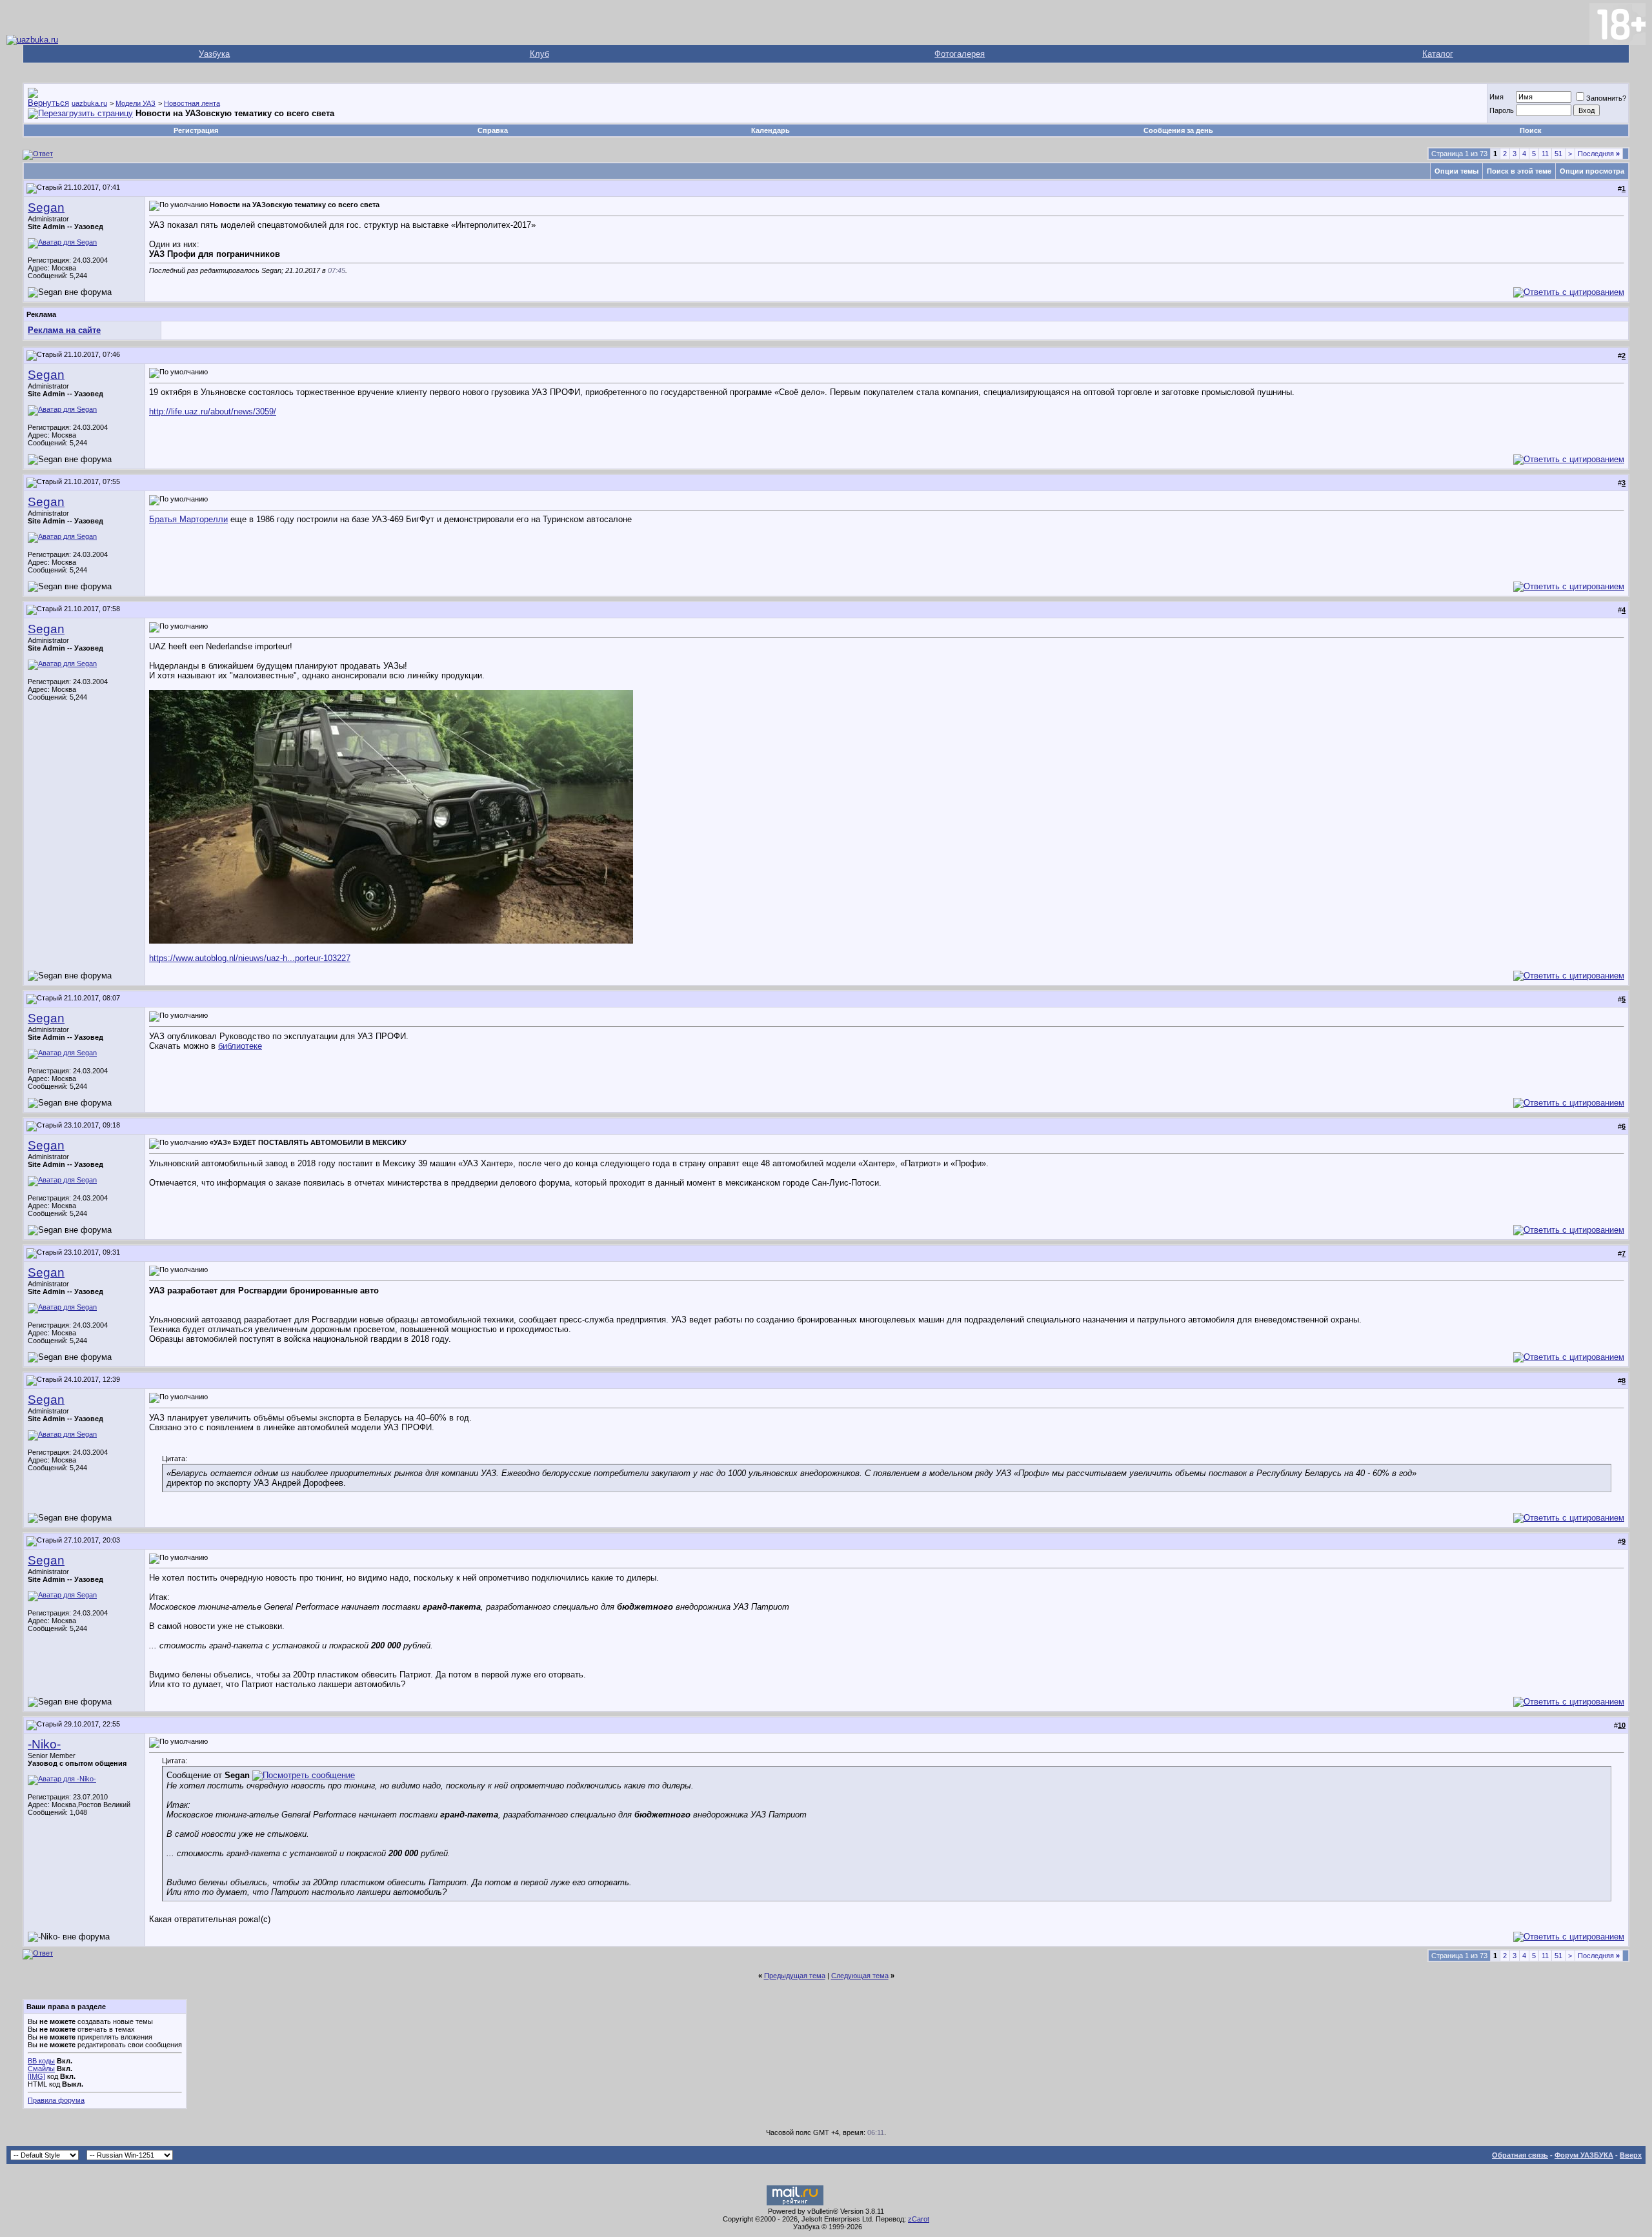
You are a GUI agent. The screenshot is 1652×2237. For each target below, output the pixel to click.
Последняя (1599, 154)
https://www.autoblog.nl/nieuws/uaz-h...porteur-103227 (250, 958)
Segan (46, 208)
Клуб (539, 54)
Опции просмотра (1592, 171)
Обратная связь (1520, 2155)
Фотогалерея (960, 54)
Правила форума (56, 2100)
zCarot (919, 2219)
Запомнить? (1606, 98)
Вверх (1631, 2155)
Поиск (1531, 130)
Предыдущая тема (795, 1976)
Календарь (771, 130)
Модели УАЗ (136, 103)
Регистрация (196, 130)
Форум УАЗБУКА (1584, 2155)
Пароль (1502, 110)
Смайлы (41, 2069)
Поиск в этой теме (1519, 171)
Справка (493, 130)
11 (1545, 154)
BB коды (41, 2061)
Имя (1496, 97)
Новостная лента (192, 103)
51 (1558, 154)
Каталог (1438, 54)
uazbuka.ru (89, 103)
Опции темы (1456, 171)
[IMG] (36, 2076)
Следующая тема (860, 1976)
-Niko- (44, 1744)
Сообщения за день (1178, 130)
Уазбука (214, 54)
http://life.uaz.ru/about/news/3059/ (213, 411)
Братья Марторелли (188, 519)
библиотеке (240, 1046)
